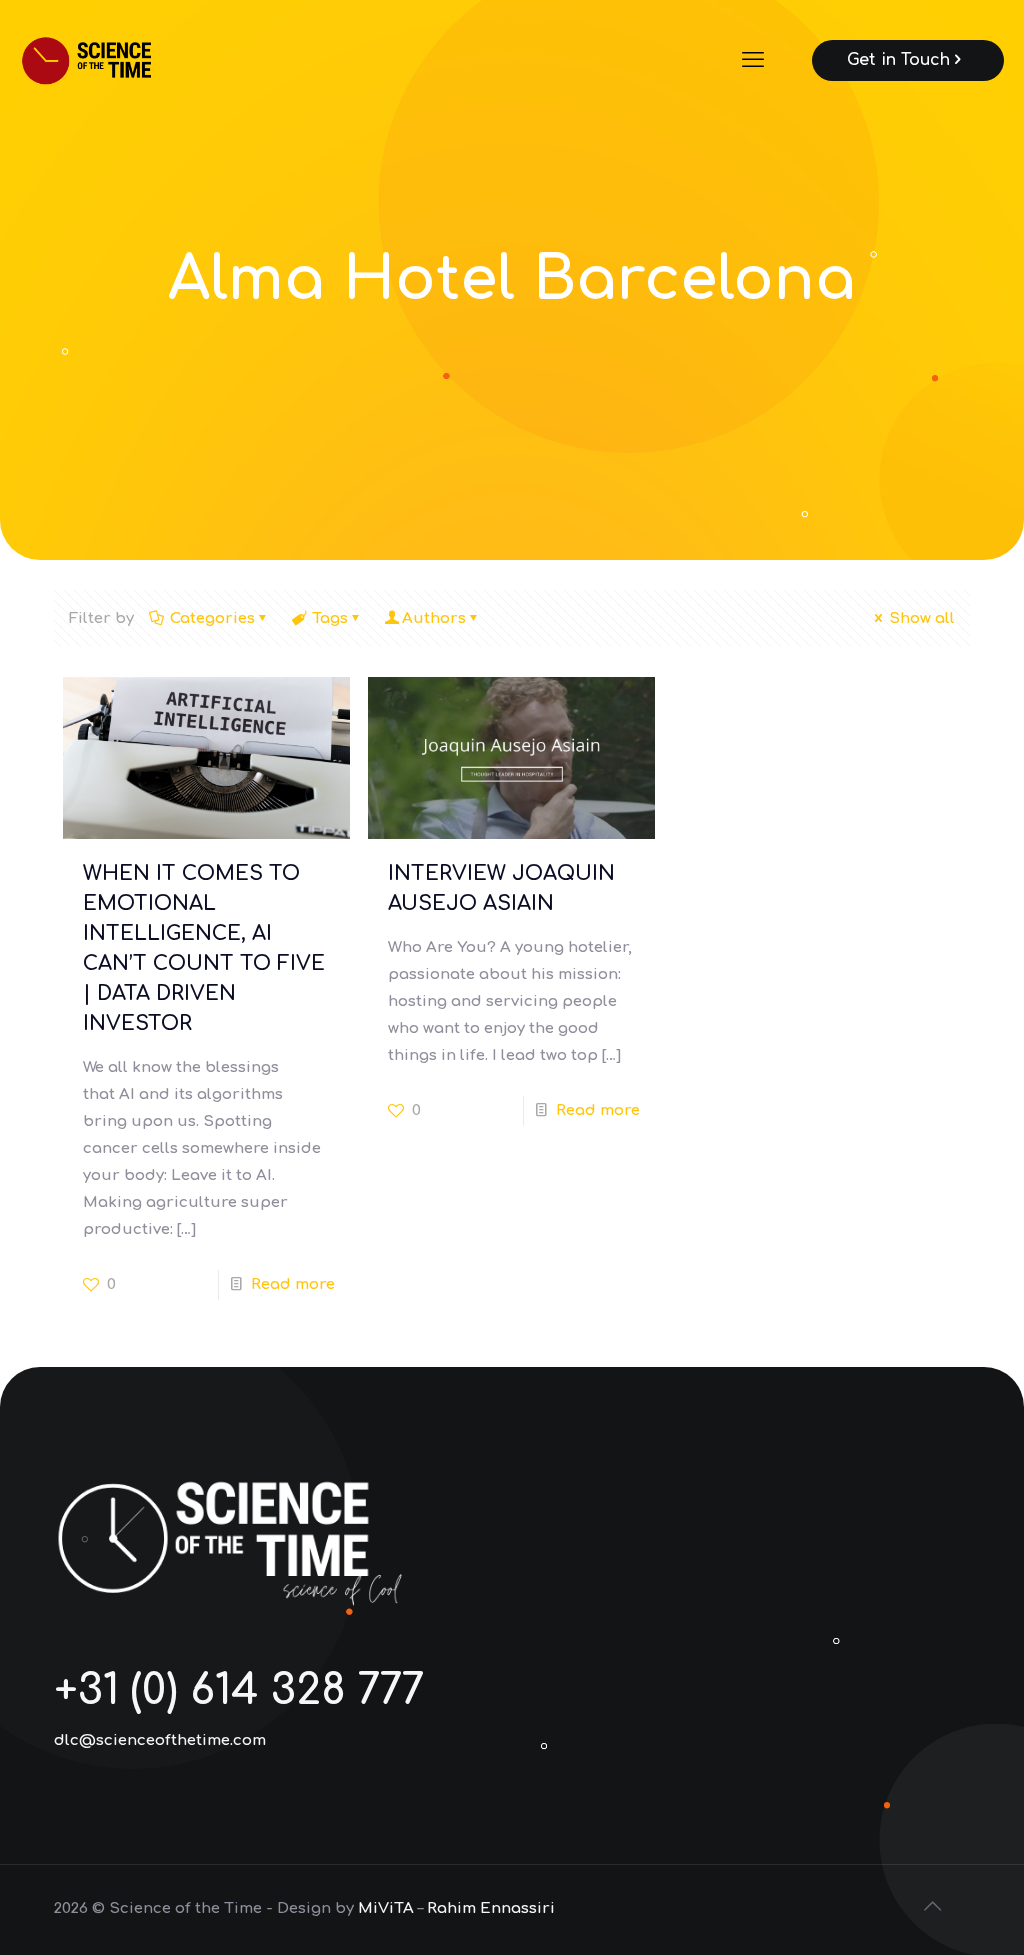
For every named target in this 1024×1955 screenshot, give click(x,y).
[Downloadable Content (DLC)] (113, 60)
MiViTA (386, 1908)
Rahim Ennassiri (491, 1908)
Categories (212, 618)
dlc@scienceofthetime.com (160, 1740)
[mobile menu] (755, 60)
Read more (293, 1284)
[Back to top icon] (934, 1907)
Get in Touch (898, 60)
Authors (434, 618)
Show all (922, 618)
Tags (330, 618)
